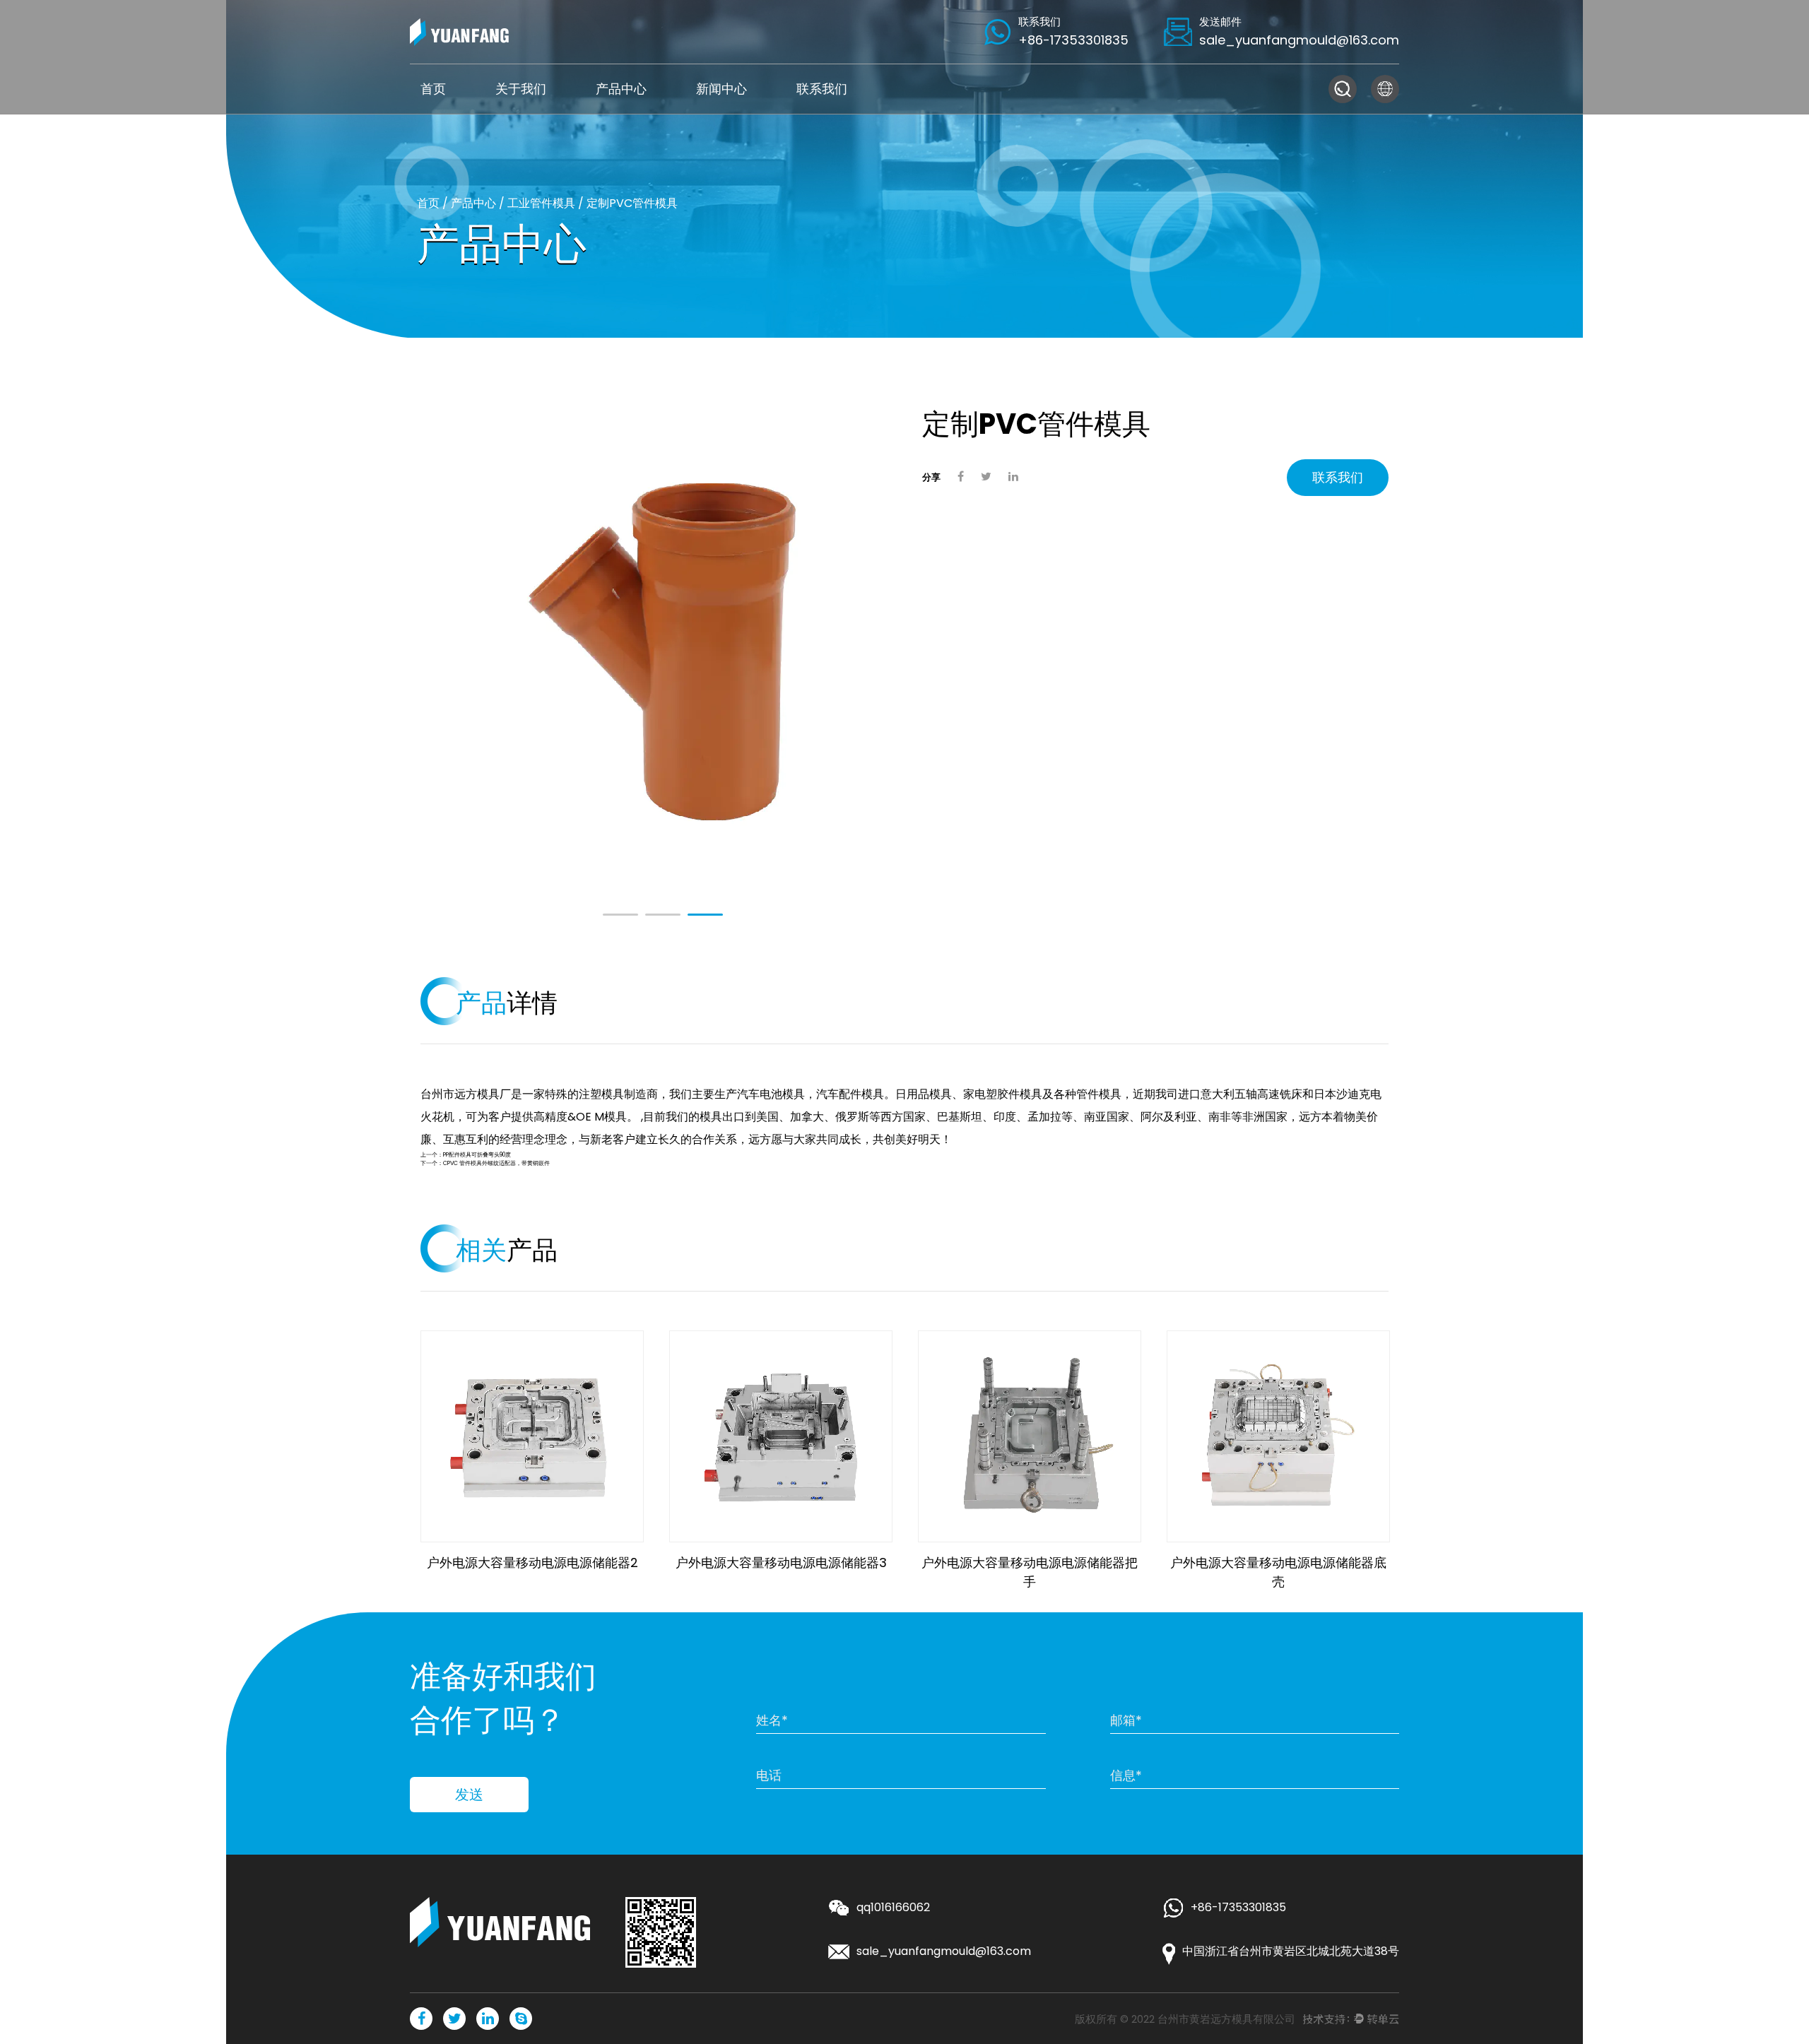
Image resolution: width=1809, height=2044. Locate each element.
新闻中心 (721, 89)
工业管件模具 (541, 203)
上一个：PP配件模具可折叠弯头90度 (466, 1155)
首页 (433, 89)
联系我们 (822, 89)
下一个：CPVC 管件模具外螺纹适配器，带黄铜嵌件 (485, 1163)
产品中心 (621, 89)
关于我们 (521, 89)
